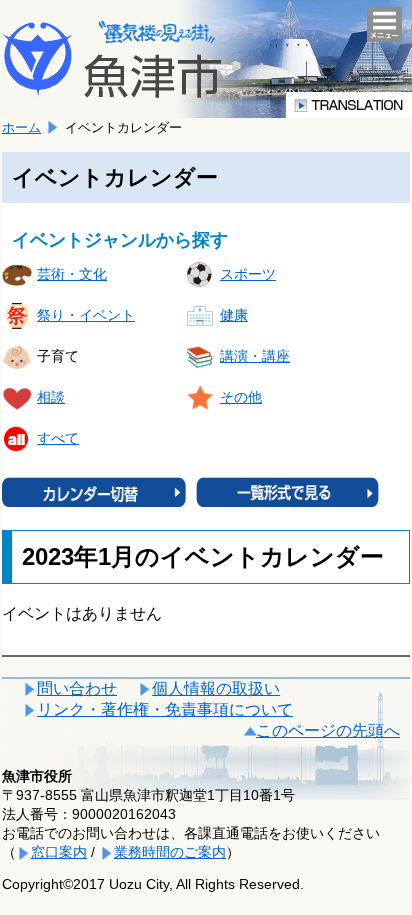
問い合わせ (77, 688)
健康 (234, 315)
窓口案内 (59, 852)
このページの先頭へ (328, 730)
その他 (241, 397)
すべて (58, 438)
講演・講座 (255, 356)
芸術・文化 (72, 274)
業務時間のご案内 (170, 852)
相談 (51, 397)
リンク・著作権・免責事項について (165, 709)
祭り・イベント (86, 315)
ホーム (21, 127)
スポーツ (248, 274)
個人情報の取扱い (216, 688)
